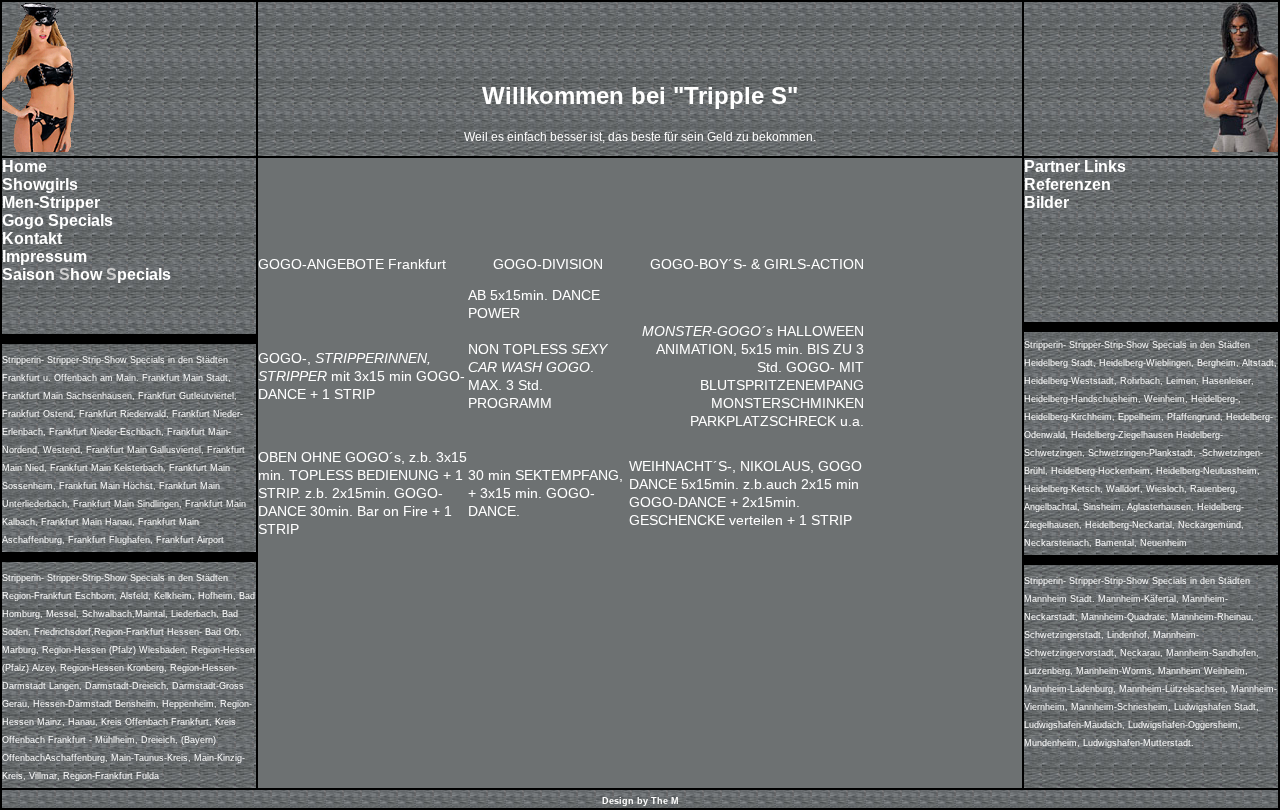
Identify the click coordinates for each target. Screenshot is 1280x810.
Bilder (1046, 202)
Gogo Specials (57, 220)
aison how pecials (92, 274)
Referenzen (1067, 184)
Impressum (44, 256)
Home (24, 166)
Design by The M (640, 801)
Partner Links (1075, 166)
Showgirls (40, 184)
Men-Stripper (51, 202)
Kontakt (32, 238)
